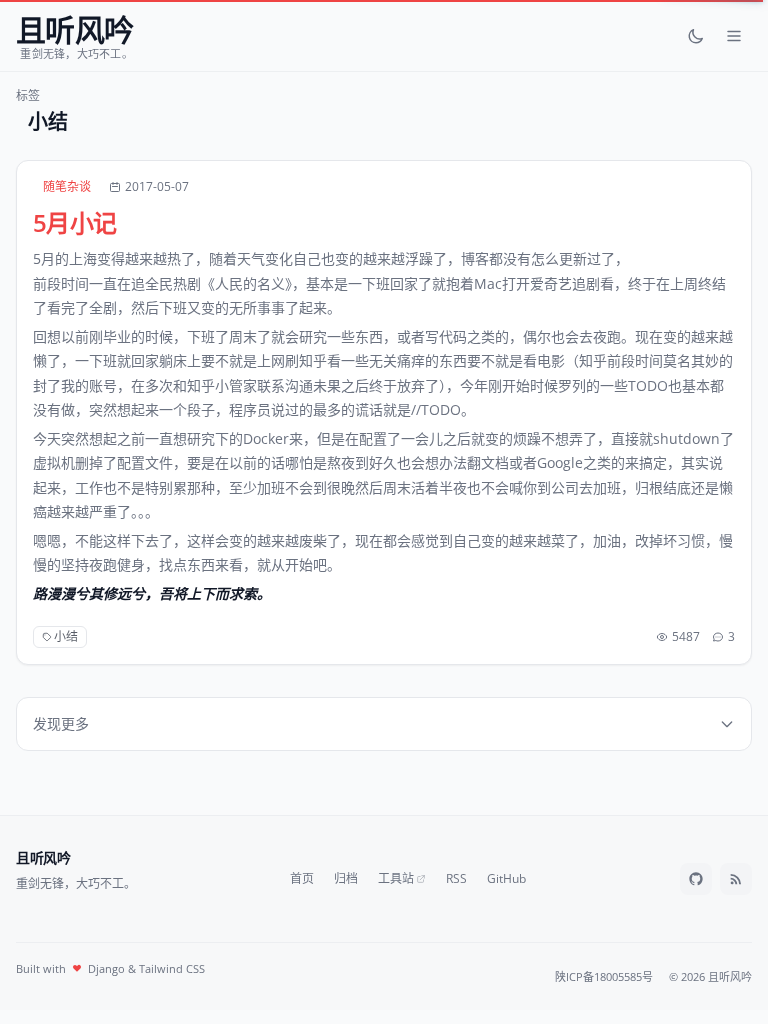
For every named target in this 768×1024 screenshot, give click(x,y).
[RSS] (736, 879)
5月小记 (75, 222)
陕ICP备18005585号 (604, 976)
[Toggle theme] (696, 36)
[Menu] (734, 36)
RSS (456, 879)
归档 (346, 879)
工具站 (396, 879)
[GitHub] (696, 879)
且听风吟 (43, 857)
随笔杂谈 (67, 186)
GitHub (506, 879)
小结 (66, 636)
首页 (302, 879)
